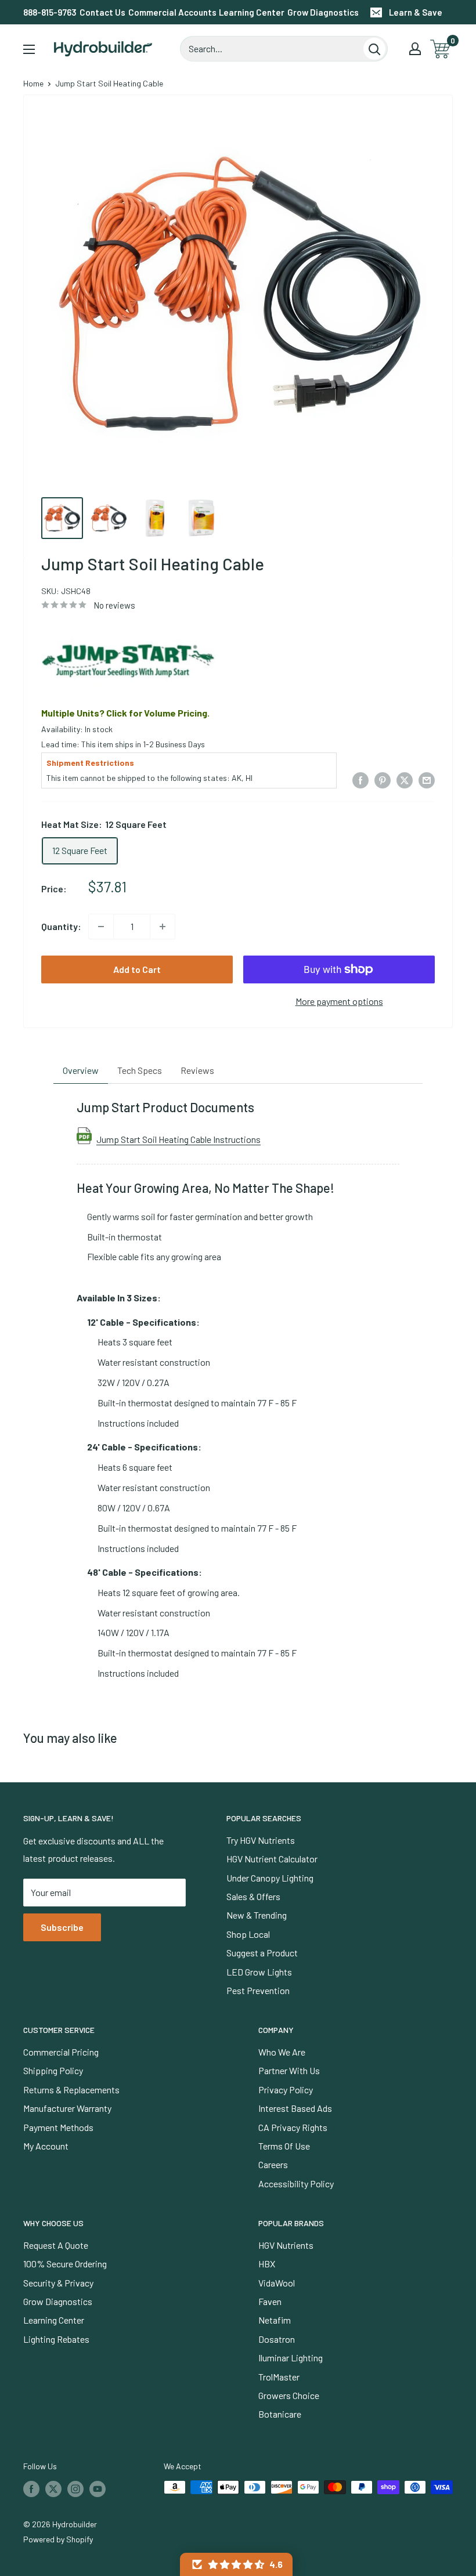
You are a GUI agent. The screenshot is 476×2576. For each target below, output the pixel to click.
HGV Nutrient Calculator (272, 1859)
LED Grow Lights (259, 1972)
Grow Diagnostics (323, 12)
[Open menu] (29, 49)
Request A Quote (56, 2245)
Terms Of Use (284, 2146)
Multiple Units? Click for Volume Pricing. (125, 713)
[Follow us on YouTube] (98, 2488)
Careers (273, 2164)
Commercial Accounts (172, 12)
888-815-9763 (50, 12)
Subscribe (62, 1927)
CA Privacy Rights (293, 2127)
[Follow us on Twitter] (53, 2488)
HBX (267, 2264)
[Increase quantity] (163, 927)
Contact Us (102, 12)
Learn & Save (416, 12)
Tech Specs (140, 1070)
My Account (46, 2146)
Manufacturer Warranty (67, 2108)
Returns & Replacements (71, 2090)
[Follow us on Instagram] (75, 2488)
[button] (236, 2564)
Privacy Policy (286, 2090)
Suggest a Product (262, 1953)
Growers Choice (289, 2395)
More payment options (339, 1001)
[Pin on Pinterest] (383, 779)
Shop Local (248, 1934)
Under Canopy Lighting (270, 1878)
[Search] (374, 49)
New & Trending (257, 1915)
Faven (270, 2301)
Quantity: (61, 926)
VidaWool (277, 2283)
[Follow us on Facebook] (31, 2488)
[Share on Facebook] (360, 779)
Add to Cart (137, 969)
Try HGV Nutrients (261, 1840)
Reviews (197, 1070)
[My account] (415, 49)
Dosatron (277, 2339)
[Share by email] (427, 779)
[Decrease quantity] (101, 927)
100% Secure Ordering (65, 2264)
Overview (81, 1070)
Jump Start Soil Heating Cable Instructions (178, 1139)
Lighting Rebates (56, 2339)
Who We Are (282, 2052)
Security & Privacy (58, 2283)
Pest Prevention (258, 1990)
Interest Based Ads (295, 2108)
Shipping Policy (53, 2070)
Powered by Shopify (58, 2539)
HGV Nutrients (286, 2245)
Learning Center (252, 12)
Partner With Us (289, 2070)
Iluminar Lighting (291, 2358)
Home (33, 83)
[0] (441, 49)
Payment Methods (58, 2127)
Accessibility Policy (296, 2184)
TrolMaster (279, 2377)
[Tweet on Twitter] (405, 779)
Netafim (275, 2320)
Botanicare (280, 2414)
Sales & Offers (253, 1896)
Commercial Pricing (61, 2052)
